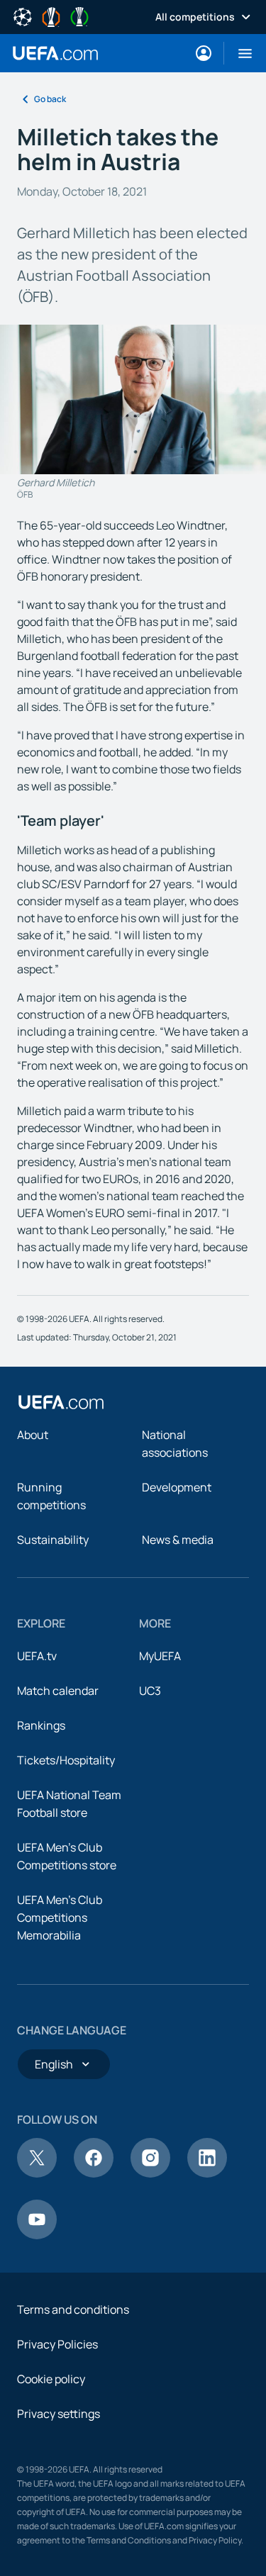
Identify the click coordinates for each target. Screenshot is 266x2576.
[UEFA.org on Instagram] (150, 2173)
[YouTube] (37, 2235)
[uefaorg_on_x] (37, 2173)
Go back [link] (50, 99)
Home (55, 53)
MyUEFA (160, 1656)
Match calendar (58, 1691)
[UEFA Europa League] (51, 16)
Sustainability (53, 1540)
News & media (178, 1540)
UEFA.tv (37, 1656)
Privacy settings (59, 2414)
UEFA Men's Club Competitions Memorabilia (60, 1917)
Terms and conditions (73, 2309)
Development (177, 1487)
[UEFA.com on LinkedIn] (207, 2173)
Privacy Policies (57, 2344)
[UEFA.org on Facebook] (94, 2173)
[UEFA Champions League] (23, 16)
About (33, 1435)
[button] (239, 53)
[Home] (61, 1402)
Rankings (41, 1725)
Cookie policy (51, 2379)
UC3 (150, 1691)
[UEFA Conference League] (79, 16)
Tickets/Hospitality (66, 1760)
